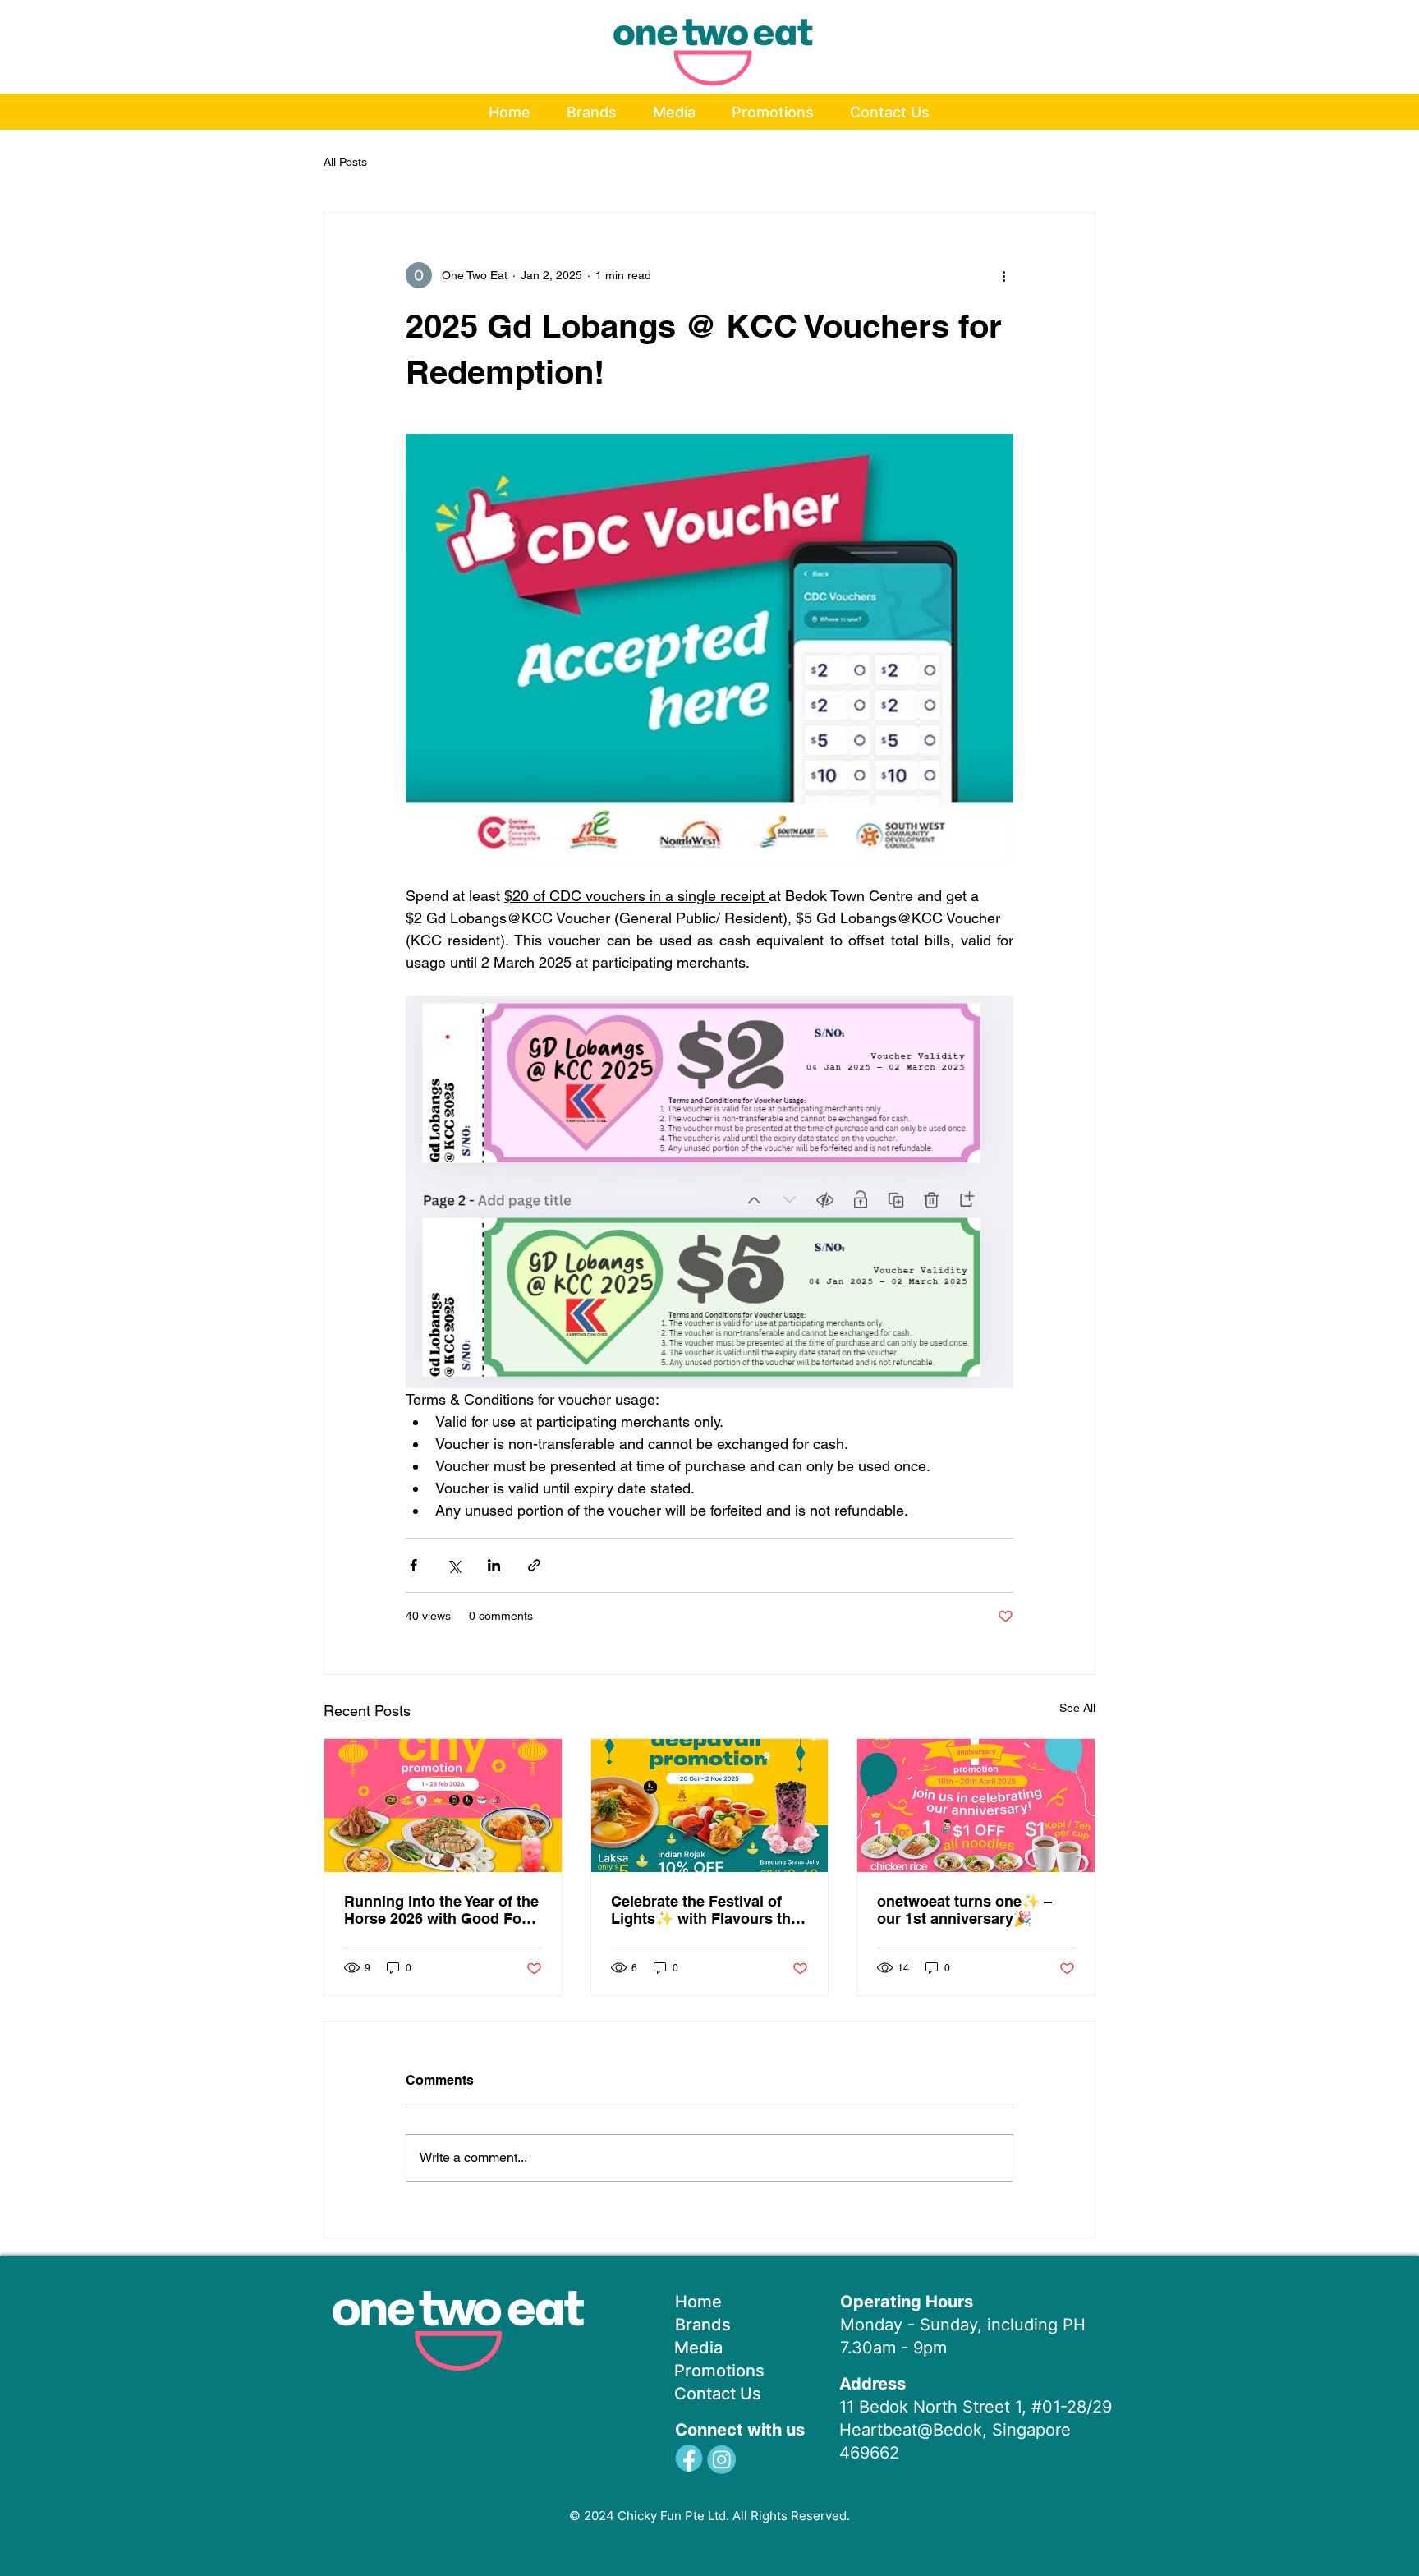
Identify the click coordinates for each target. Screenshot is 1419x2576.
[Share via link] (534, 1565)
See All (1077, 1708)
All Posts (345, 162)
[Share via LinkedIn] (494, 1565)
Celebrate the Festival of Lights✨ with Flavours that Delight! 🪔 (707, 1910)
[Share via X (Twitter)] (454, 1565)
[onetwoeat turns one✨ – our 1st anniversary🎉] (976, 1805)
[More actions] (1003, 275)
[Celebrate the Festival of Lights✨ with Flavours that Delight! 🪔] (710, 1805)
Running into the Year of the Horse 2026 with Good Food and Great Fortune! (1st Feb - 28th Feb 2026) (442, 1910)
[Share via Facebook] (413, 1565)
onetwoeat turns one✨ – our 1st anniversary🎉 (964, 1910)
